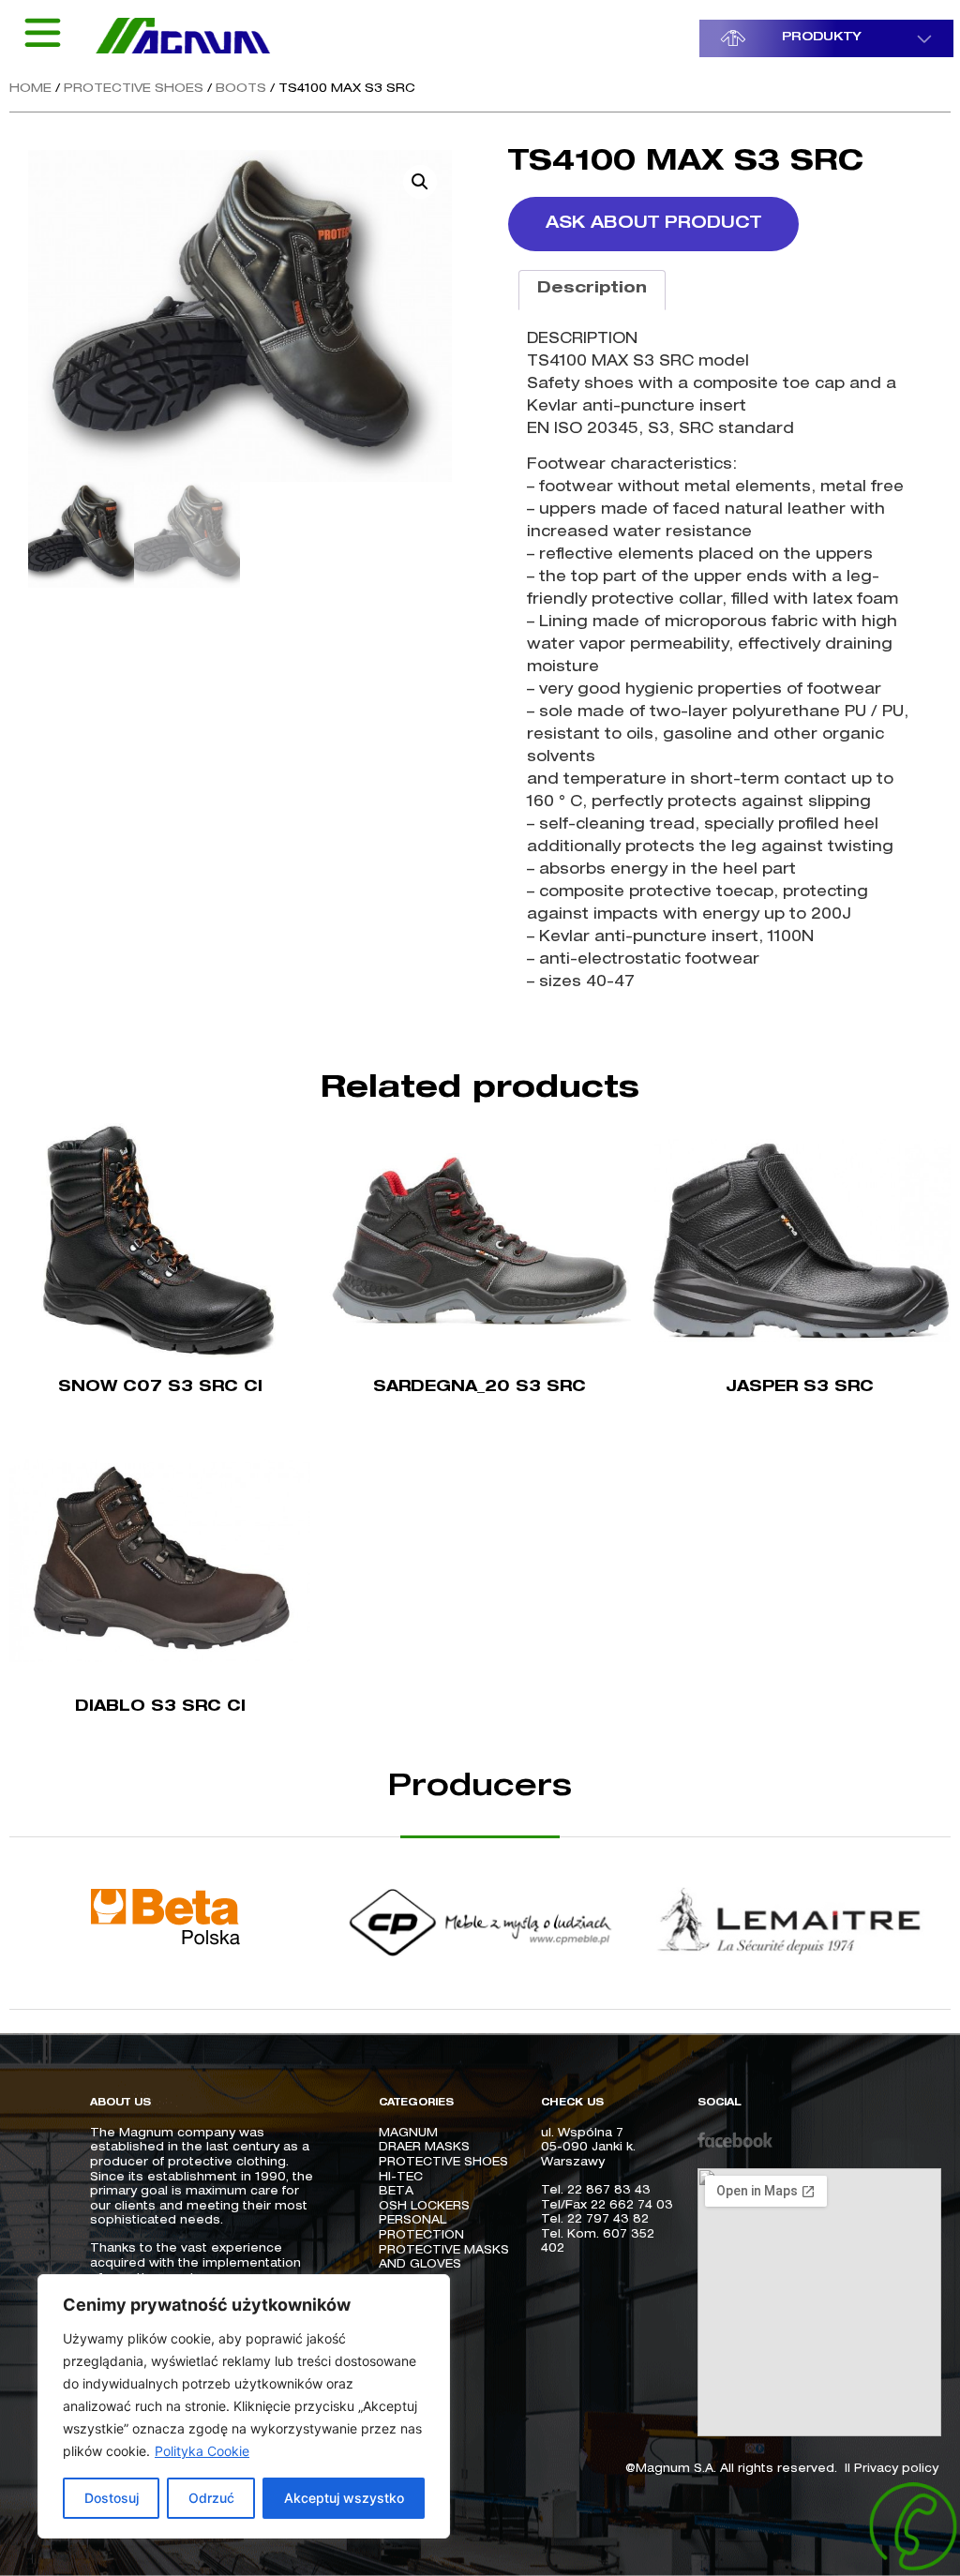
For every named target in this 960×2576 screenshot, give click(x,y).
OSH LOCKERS (424, 2207)
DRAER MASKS (424, 2148)
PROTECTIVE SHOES (443, 2163)
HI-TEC (403, 2178)
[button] (420, 182)
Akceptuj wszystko (344, 2498)
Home (30, 90)
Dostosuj (112, 2498)
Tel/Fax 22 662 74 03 (607, 2206)
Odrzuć (211, 2498)
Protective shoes (134, 90)
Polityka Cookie (202, 2451)
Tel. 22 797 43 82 (595, 2220)
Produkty (822, 38)
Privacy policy (896, 2469)
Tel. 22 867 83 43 (596, 2191)
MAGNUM (408, 2134)
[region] (244, 2406)
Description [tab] (592, 290)
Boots (241, 90)
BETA (396, 2192)
